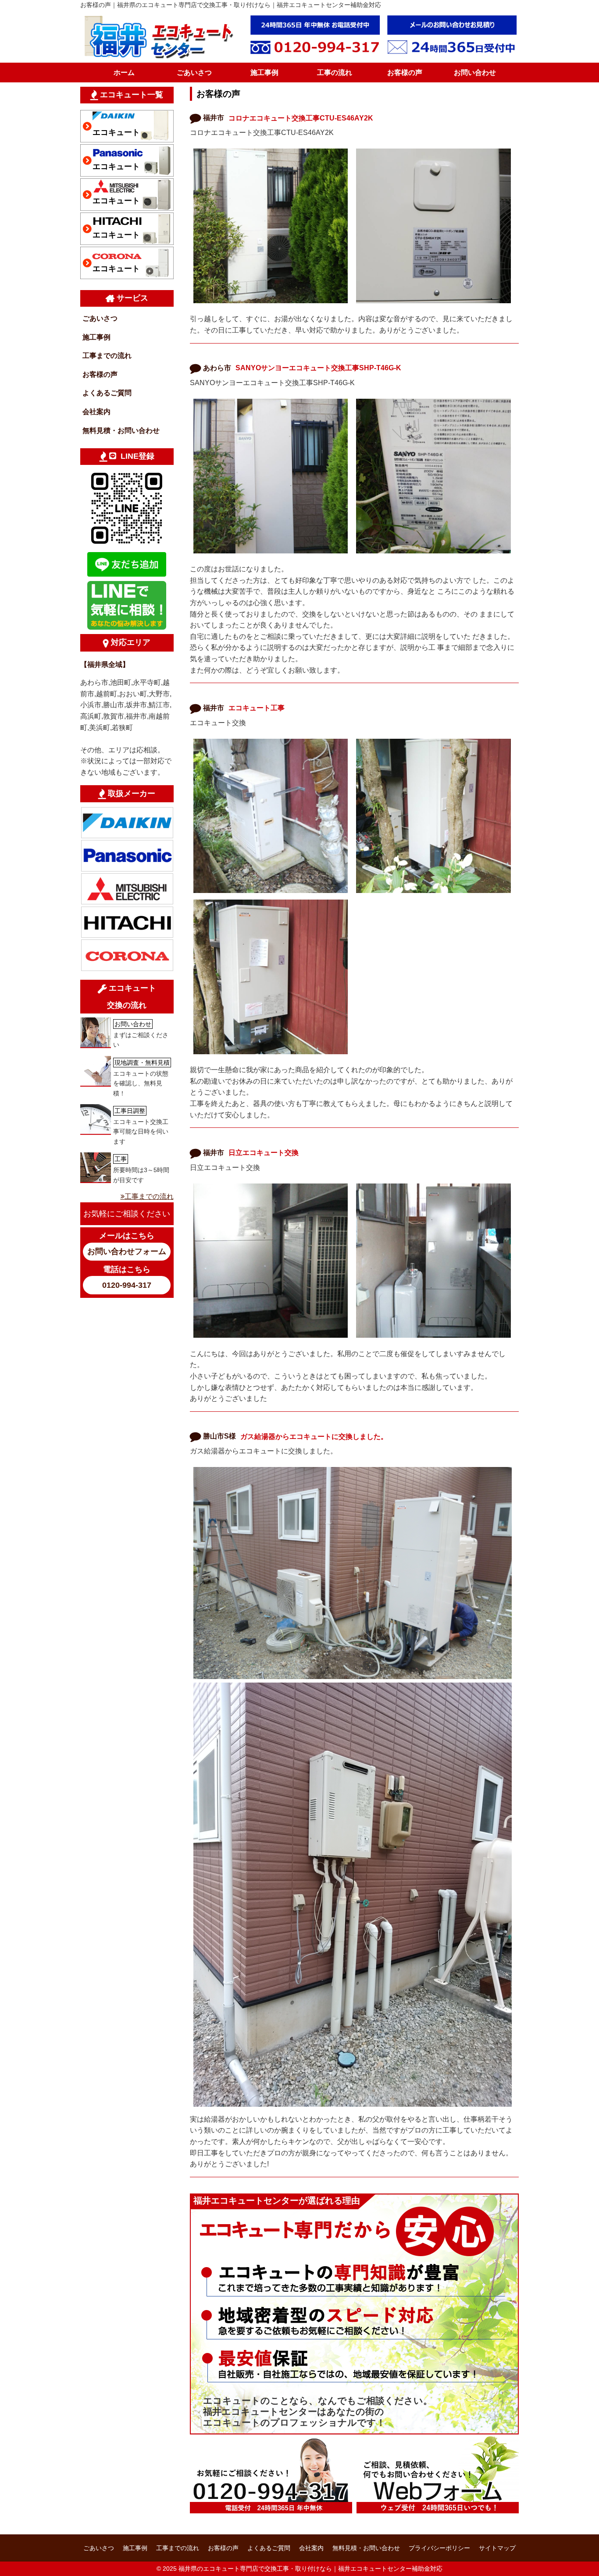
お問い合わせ (475, 73)
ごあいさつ (194, 73)
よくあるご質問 (107, 393)
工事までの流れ (107, 356)
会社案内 (96, 412)
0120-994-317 (127, 1285)
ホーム (124, 73)
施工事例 (264, 73)
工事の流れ (335, 73)
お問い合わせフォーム (127, 1251)
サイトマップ (497, 2548)
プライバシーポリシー (439, 2548)
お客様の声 (405, 73)
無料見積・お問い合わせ (121, 431)
